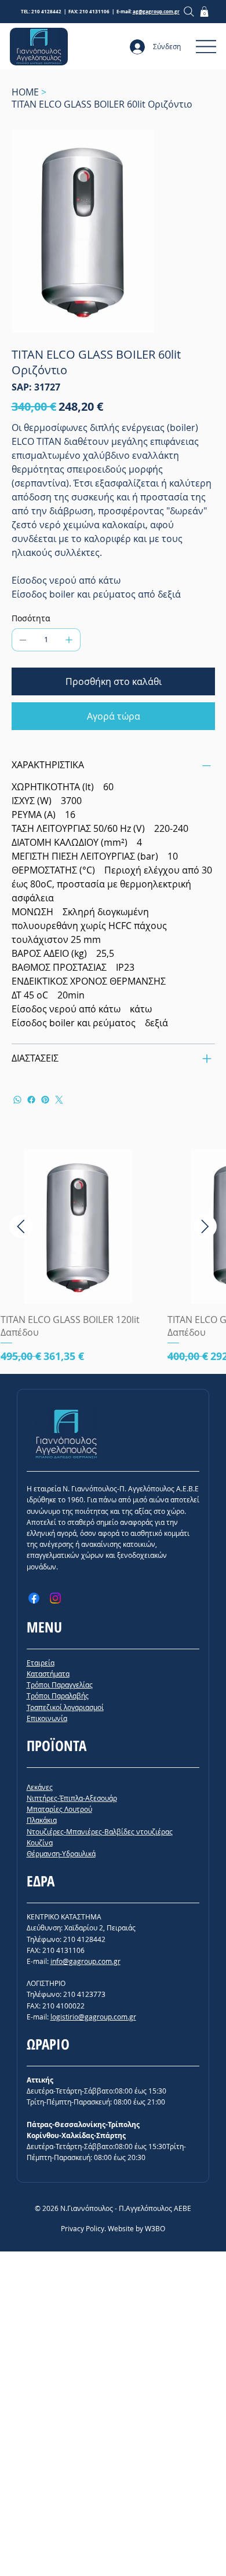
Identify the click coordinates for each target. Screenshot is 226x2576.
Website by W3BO (136, 2228)
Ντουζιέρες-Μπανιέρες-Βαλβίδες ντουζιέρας (100, 1831)
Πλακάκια (42, 1820)
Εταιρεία (41, 1663)
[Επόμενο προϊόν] (205, 1226)
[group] (113, 1257)
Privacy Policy (83, 2228)
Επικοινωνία (47, 1718)
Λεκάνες (40, 1787)
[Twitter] (59, 1100)
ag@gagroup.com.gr (156, 12)
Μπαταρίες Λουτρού (59, 1809)
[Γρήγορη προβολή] (78, 1227)
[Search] (189, 11)
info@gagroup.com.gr (85, 1961)
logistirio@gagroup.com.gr (93, 2017)
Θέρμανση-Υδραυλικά (61, 1853)
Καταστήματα (48, 1674)
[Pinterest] (45, 1100)
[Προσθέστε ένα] (69, 640)
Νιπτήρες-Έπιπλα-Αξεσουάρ (72, 1798)
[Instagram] (55, 1598)
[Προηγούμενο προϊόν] (21, 1226)
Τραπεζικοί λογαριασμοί (65, 1707)
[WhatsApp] (17, 1100)
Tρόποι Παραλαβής (58, 1696)
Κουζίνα (40, 1842)
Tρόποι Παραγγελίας (60, 1685)
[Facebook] (31, 1100)
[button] (204, 12)
